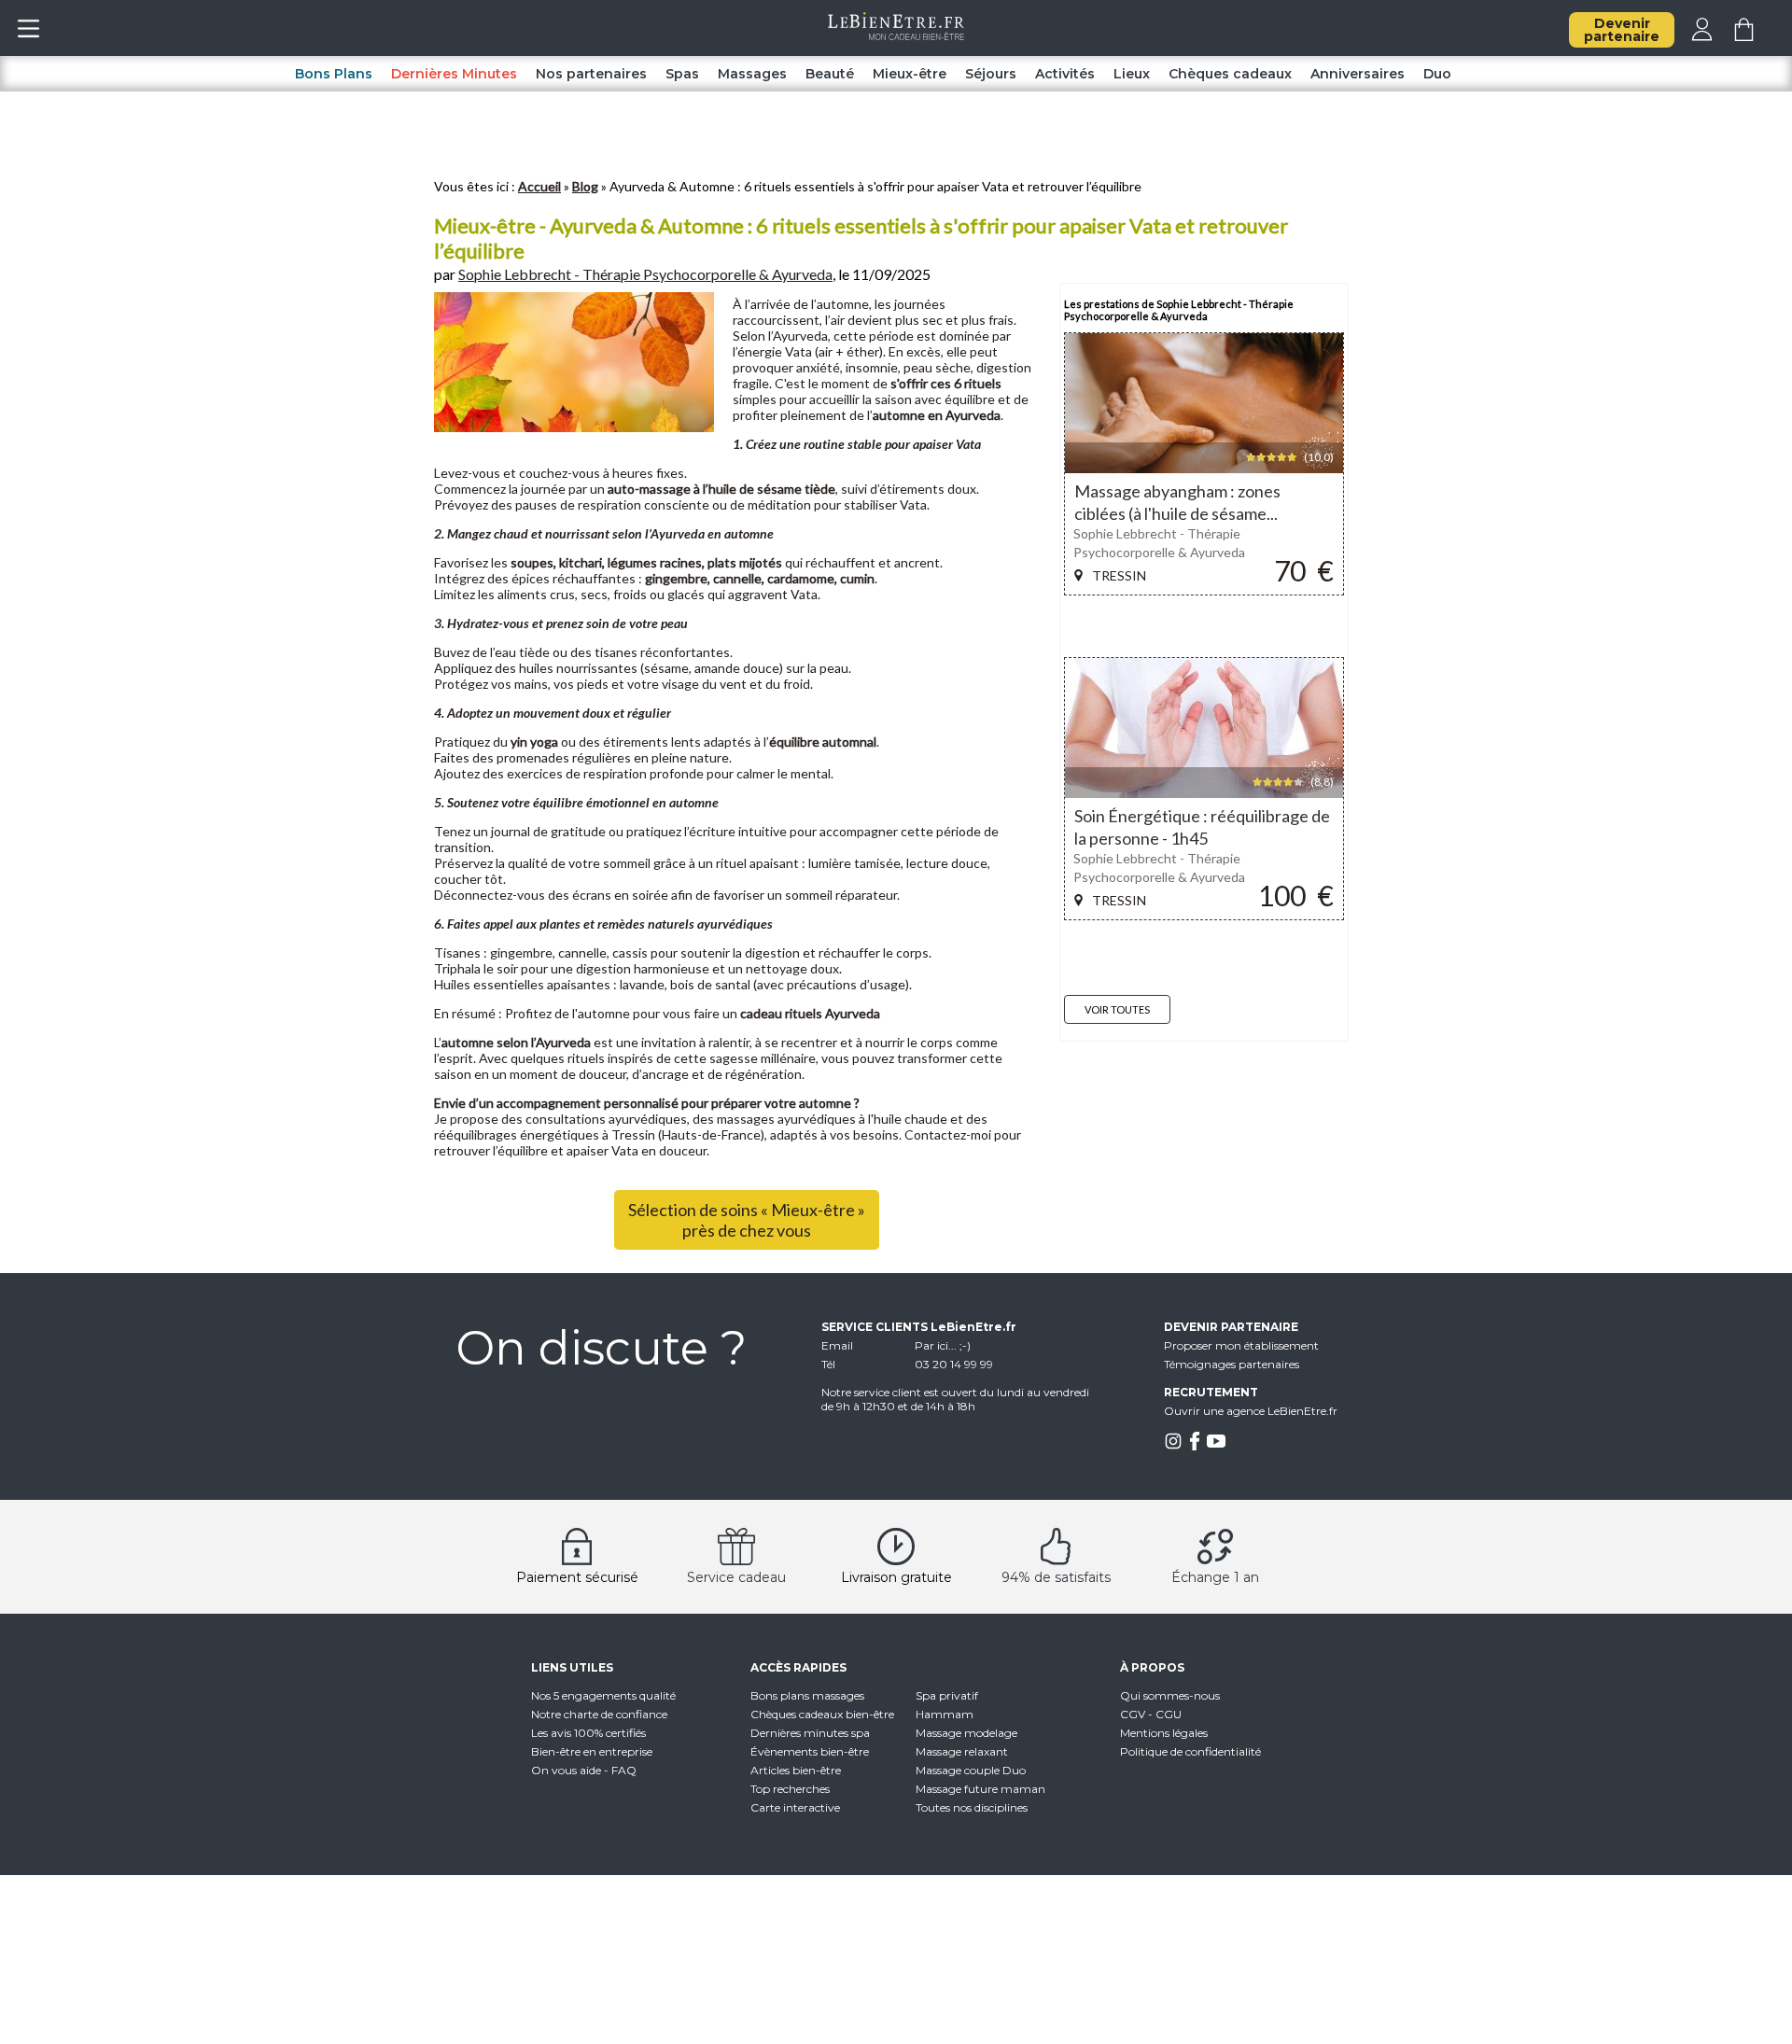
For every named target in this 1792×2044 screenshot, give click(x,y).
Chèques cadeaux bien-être (822, 1714)
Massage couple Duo (971, 1770)
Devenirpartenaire (1622, 30)
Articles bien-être (796, 1770)
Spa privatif (947, 1695)
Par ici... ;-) (943, 1345)
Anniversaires (1358, 74)
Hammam (945, 1714)
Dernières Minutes (454, 74)
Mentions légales (1164, 1733)
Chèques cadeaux (1230, 74)
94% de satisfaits (1056, 1577)
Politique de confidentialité (1190, 1751)
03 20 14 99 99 (954, 1364)
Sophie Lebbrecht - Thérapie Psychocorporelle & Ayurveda (645, 274)
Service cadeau (736, 1577)
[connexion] (1702, 36)
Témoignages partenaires (1232, 1364)
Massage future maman (980, 1789)
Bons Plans (334, 74)
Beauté (830, 74)
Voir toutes (1117, 1009)
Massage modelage (966, 1733)
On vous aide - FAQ (584, 1770)
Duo (1437, 74)
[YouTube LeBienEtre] (1216, 1446)
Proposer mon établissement (1241, 1345)
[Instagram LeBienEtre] (1173, 1446)
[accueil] (896, 35)
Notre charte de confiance (599, 1714)
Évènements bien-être (810, 1751)
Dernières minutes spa (810, 1733)
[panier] (1744, 36)
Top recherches (790, 1789)
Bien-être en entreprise (592, 1751)
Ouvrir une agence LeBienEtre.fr (1251, 1411)
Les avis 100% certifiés (588, 1733)
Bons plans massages (807, 1695)
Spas (682, 74)
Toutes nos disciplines (972, 1807)
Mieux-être (910, 74)
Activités (1065, 74)
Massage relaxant (962, 1751)
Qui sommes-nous (1170, 1695)
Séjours (991, 74)
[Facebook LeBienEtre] (1195, 1446)
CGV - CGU (1151, 1714)
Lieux (1132, 74)
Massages (752, 74)
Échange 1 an (1215, 1577)
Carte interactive (795, 1807)
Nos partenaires (591, 74)
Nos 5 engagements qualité (603, 1695)
